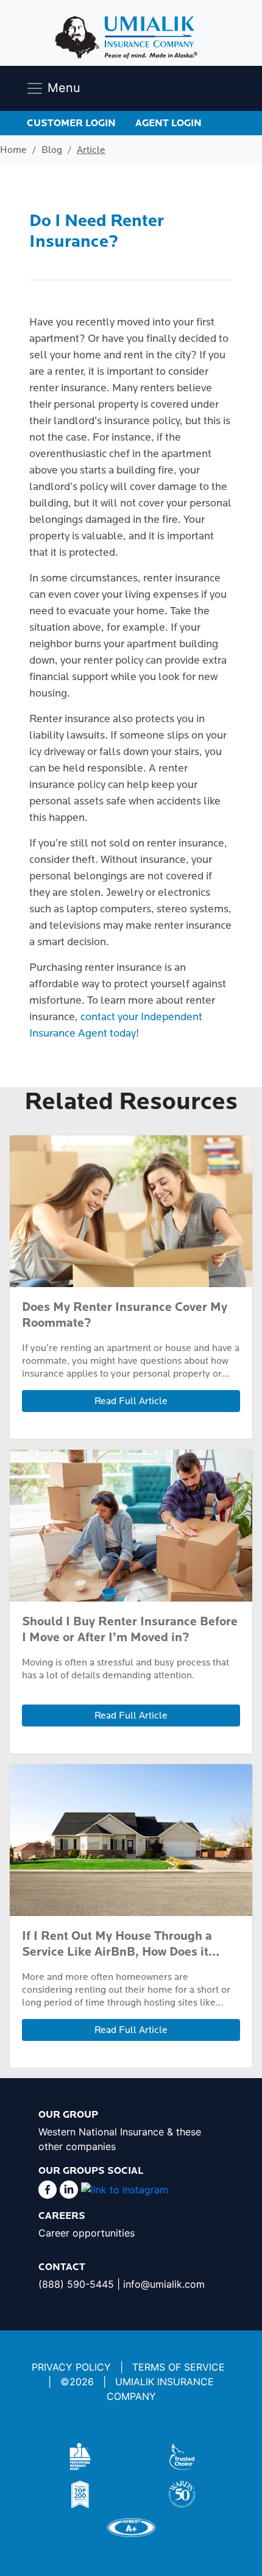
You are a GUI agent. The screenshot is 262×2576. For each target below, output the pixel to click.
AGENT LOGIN (168, 123)
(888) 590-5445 (76, 2284)
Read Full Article (131, 1401)
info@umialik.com (164, 2284)
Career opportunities (87, 2233)
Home (13, 150)
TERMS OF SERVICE (179, 2367)
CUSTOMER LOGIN (71, 123)
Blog (52, 150)
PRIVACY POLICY (71, 2367)
